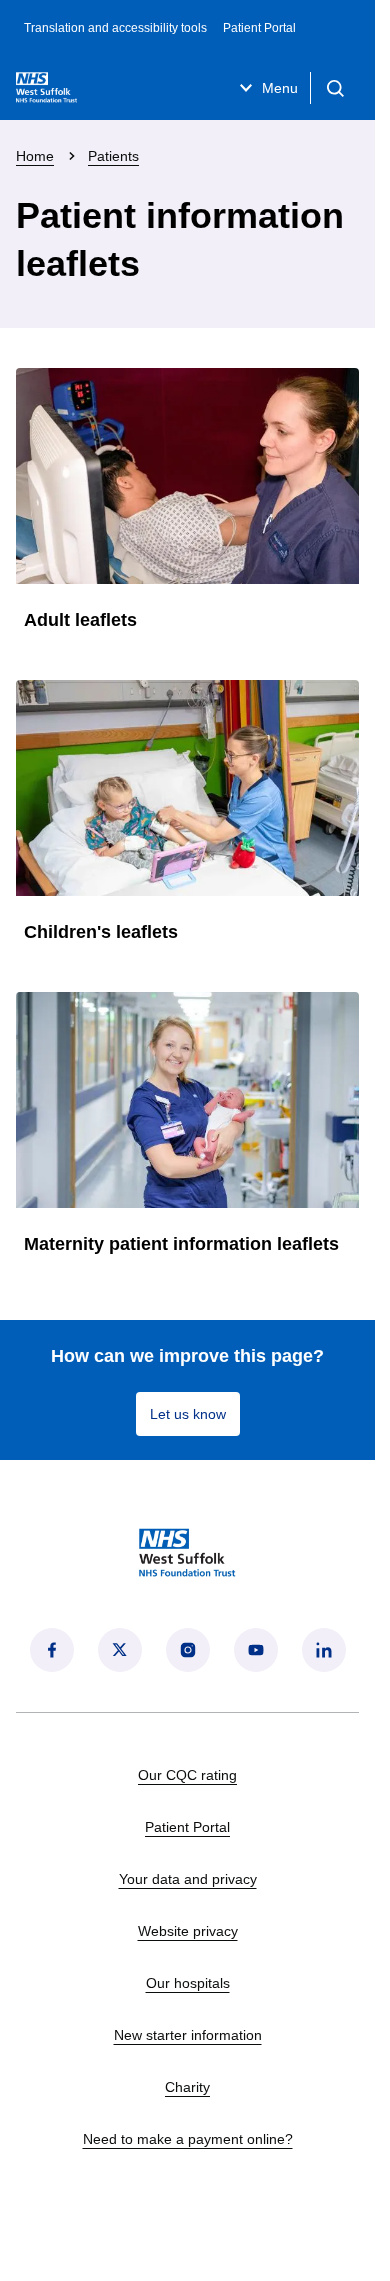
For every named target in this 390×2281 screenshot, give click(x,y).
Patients (113, 156)
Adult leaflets (80, 620)
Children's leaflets (101, 932)
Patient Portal (259, 28)
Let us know (188, 1414)
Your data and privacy (188, 1879)
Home (35, 156)
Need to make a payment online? (188, 2139)
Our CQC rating (187, 1775)
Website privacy (188, 1931)
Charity (187, 2087)
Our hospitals (188, 1983)
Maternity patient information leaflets (181, 1244)
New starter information (188, 2035)
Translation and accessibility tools (115, 28)
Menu (280, 88)
